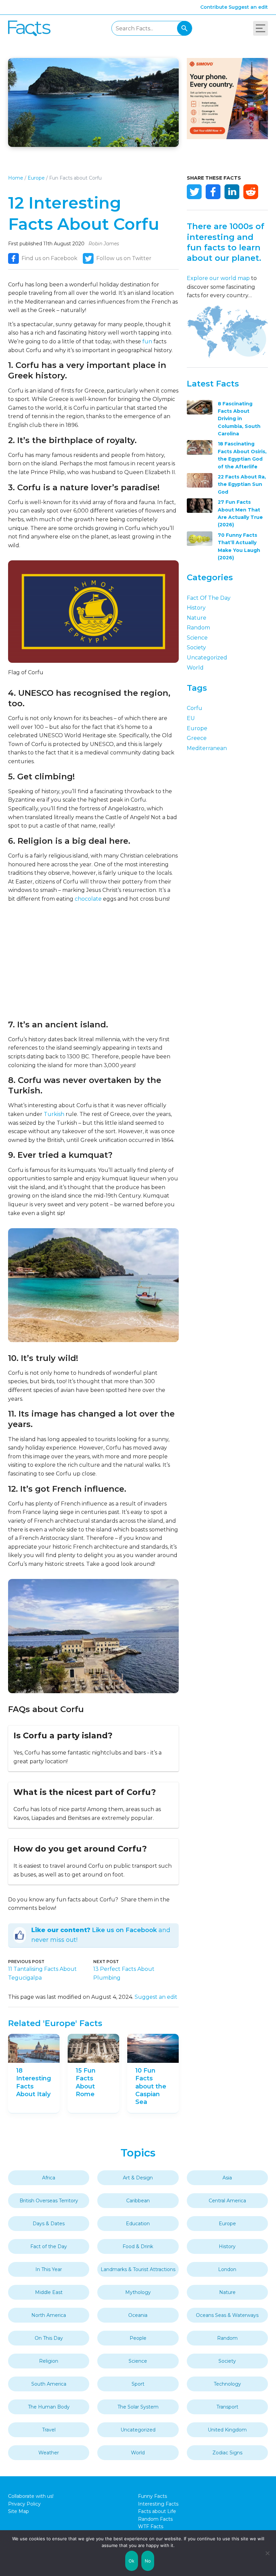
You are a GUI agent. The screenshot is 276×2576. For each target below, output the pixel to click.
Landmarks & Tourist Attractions (138, 2269)
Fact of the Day (209, 598)
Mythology (138, 2292)
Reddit (251, 192)
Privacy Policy (24, 2504)
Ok (132, 2561)
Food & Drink (138, 2246)
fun (147, 342)
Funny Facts (152, 2496)
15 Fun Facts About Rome (86, 2082)
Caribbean (138, 2201)
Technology (227, 2384)
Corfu (195, 708)
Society (196, 647)
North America (49, 2315)
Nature (197, 618)
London (227, 2269)
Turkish (54, 1114)
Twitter (194, 192)
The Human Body (49, 2407)
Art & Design (138, 2178)
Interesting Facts (158, 2504)
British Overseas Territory (49, 2201)
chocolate (88, 899)
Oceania (138, 2315)
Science (197, 638)
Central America (227, 2201)
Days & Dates (49, 2224)
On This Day (49, 2338)
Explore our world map (218, 278)
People (138, 2338)
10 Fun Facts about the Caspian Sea (151, 2086)
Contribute (214, 7)
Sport (138, 2384)
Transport (227, 2407)
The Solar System (138, 2407)
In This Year (49, 2269)
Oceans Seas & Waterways (227, 2315)
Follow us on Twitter (124, 258)
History (196, 608)
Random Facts (155, 2519)
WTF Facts (151, 2526)
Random (198, 628)
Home (16, 178)
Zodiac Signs (227, 2453)
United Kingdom (227, 2430)
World (195, 668)
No (148, 2561)
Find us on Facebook (49, 258)
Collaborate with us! (31, 2496)
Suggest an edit (248, 7)
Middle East (49, 2292)
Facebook (213, 192)
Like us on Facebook (124, 1930)
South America (49, 2384)
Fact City (29, 28)
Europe (36, 178)
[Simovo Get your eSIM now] (227, 137)
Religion (49, 2361)
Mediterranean (207, 748)
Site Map (19, 2511)
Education (138, 2224)
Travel (49, 2430)
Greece (197, 738)
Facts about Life (157, 2511)
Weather (49, 2453)
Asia (227, 2178)
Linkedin (232, 192)
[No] (268, 2553)
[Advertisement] (93, 961)
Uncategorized (207, 658)
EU (191, 718)
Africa (49, 2178)
